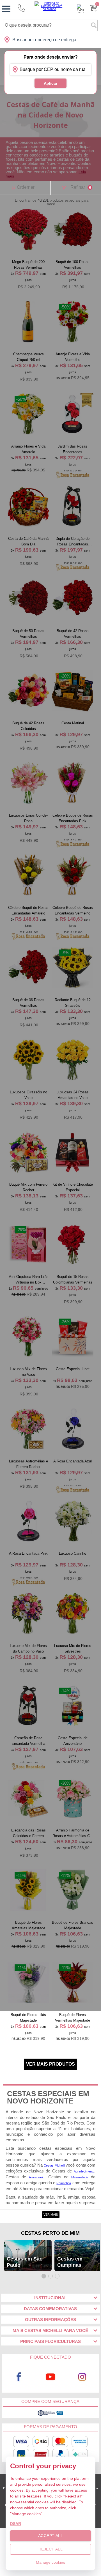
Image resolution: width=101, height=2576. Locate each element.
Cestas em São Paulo (25, 2262)
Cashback (81, 8)
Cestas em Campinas (70, 2262)
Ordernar (26, 187)
